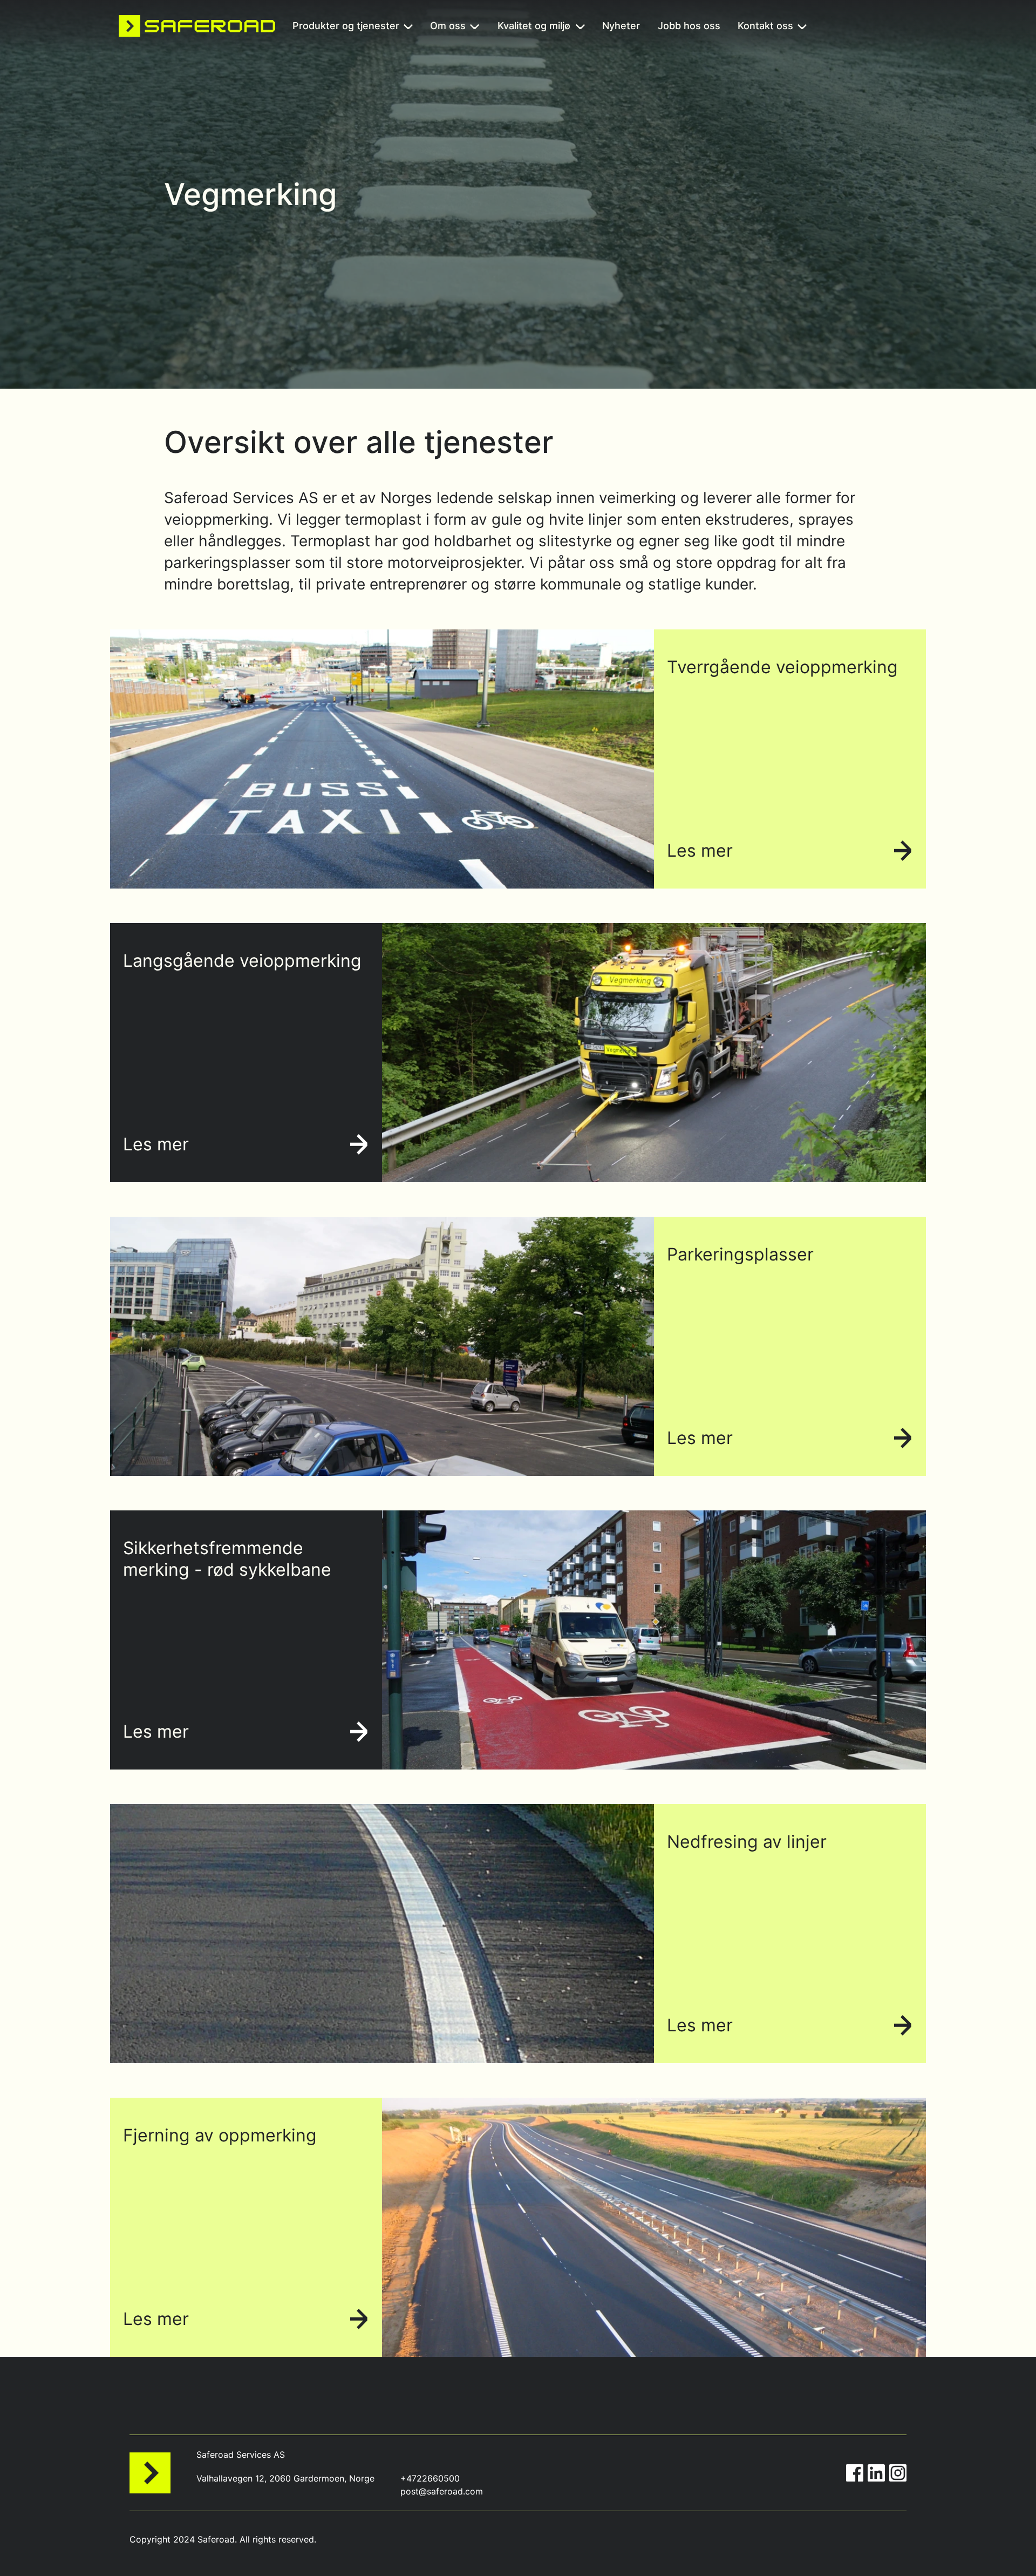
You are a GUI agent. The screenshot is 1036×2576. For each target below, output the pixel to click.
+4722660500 (430, 2478)
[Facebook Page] (855, 2473)
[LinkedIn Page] (876, 2473)
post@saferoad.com (442, 2491)
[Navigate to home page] (197, 26)
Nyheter (621, 27)
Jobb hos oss (689, 27)
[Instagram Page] (898, 2473)
